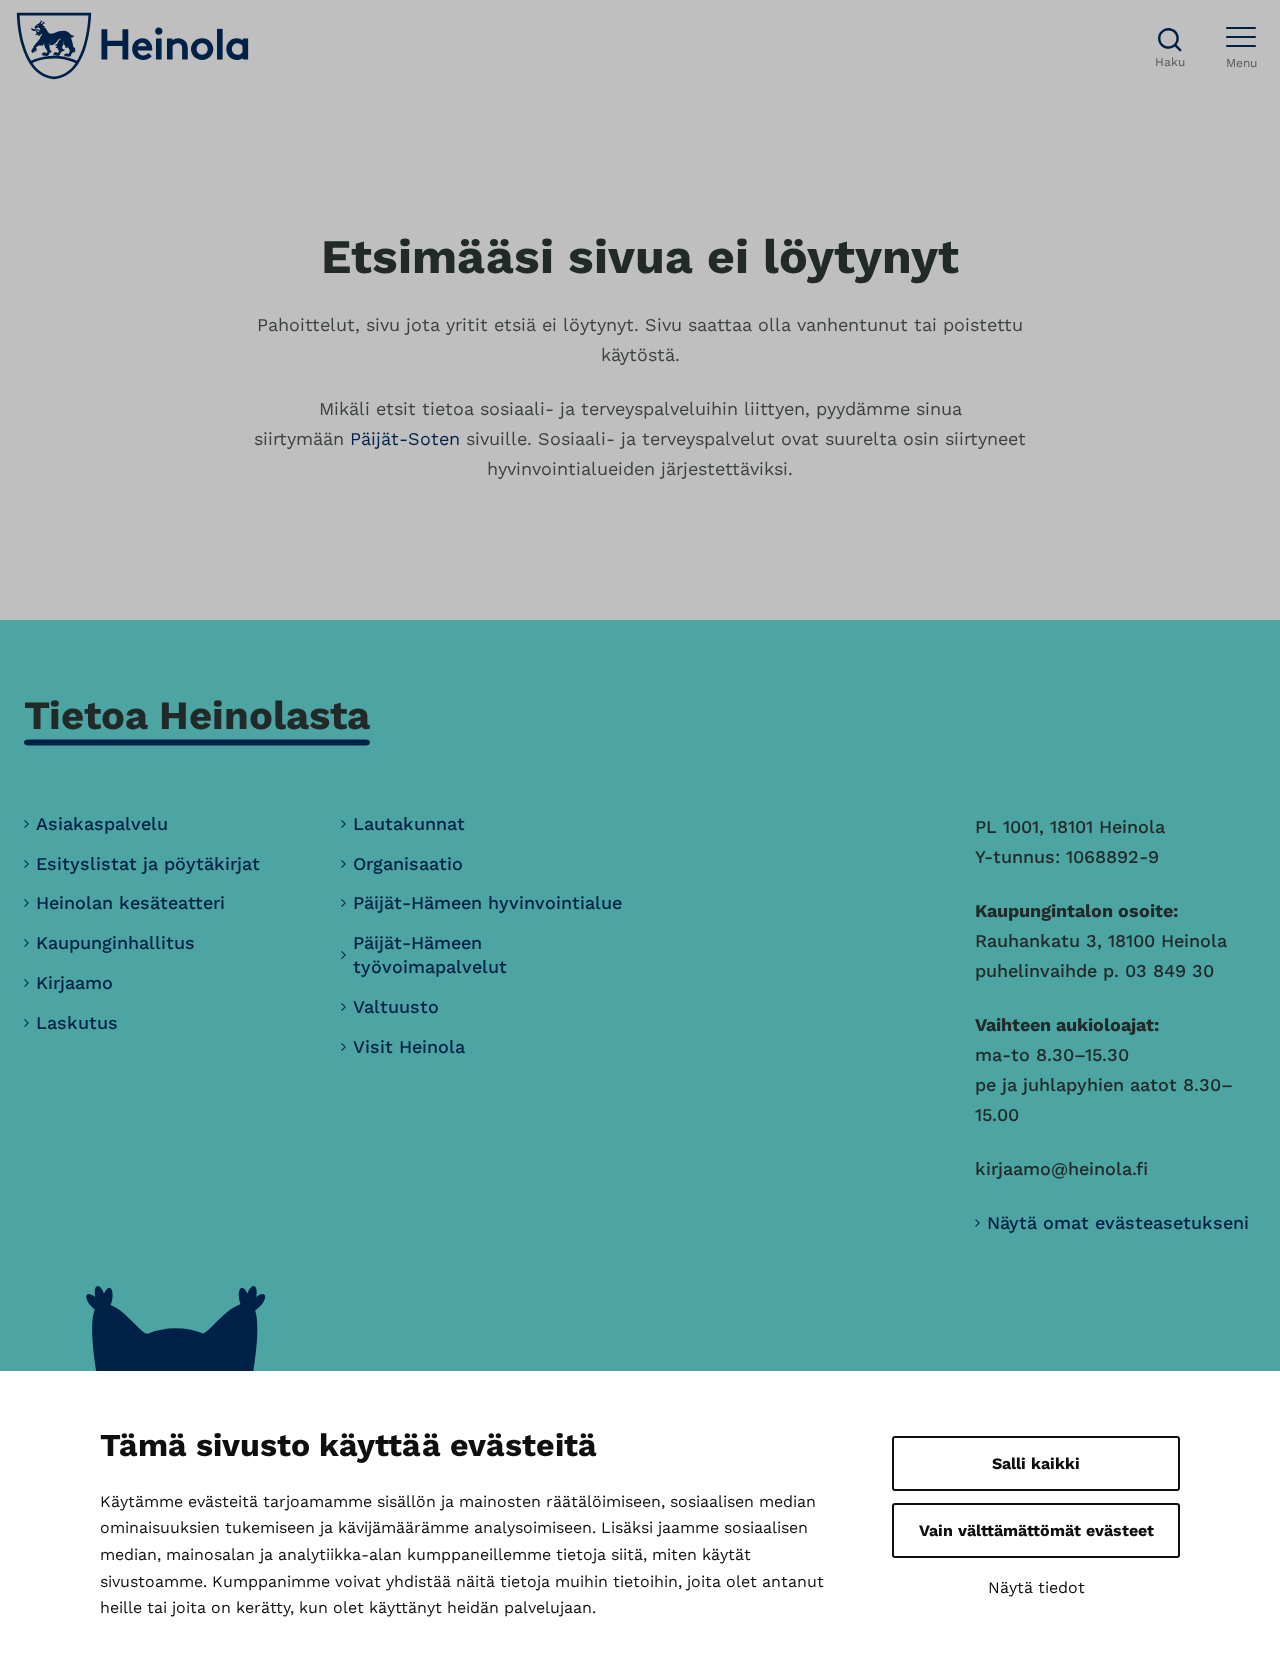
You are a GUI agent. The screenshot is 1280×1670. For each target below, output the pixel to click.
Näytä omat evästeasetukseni (1118, 1222)
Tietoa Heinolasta (197, 715)
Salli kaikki (1036, 1463)
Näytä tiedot (1036, 1587)
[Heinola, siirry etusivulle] (132, 46)
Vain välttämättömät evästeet (1036, 1530)
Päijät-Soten (405, 438)
